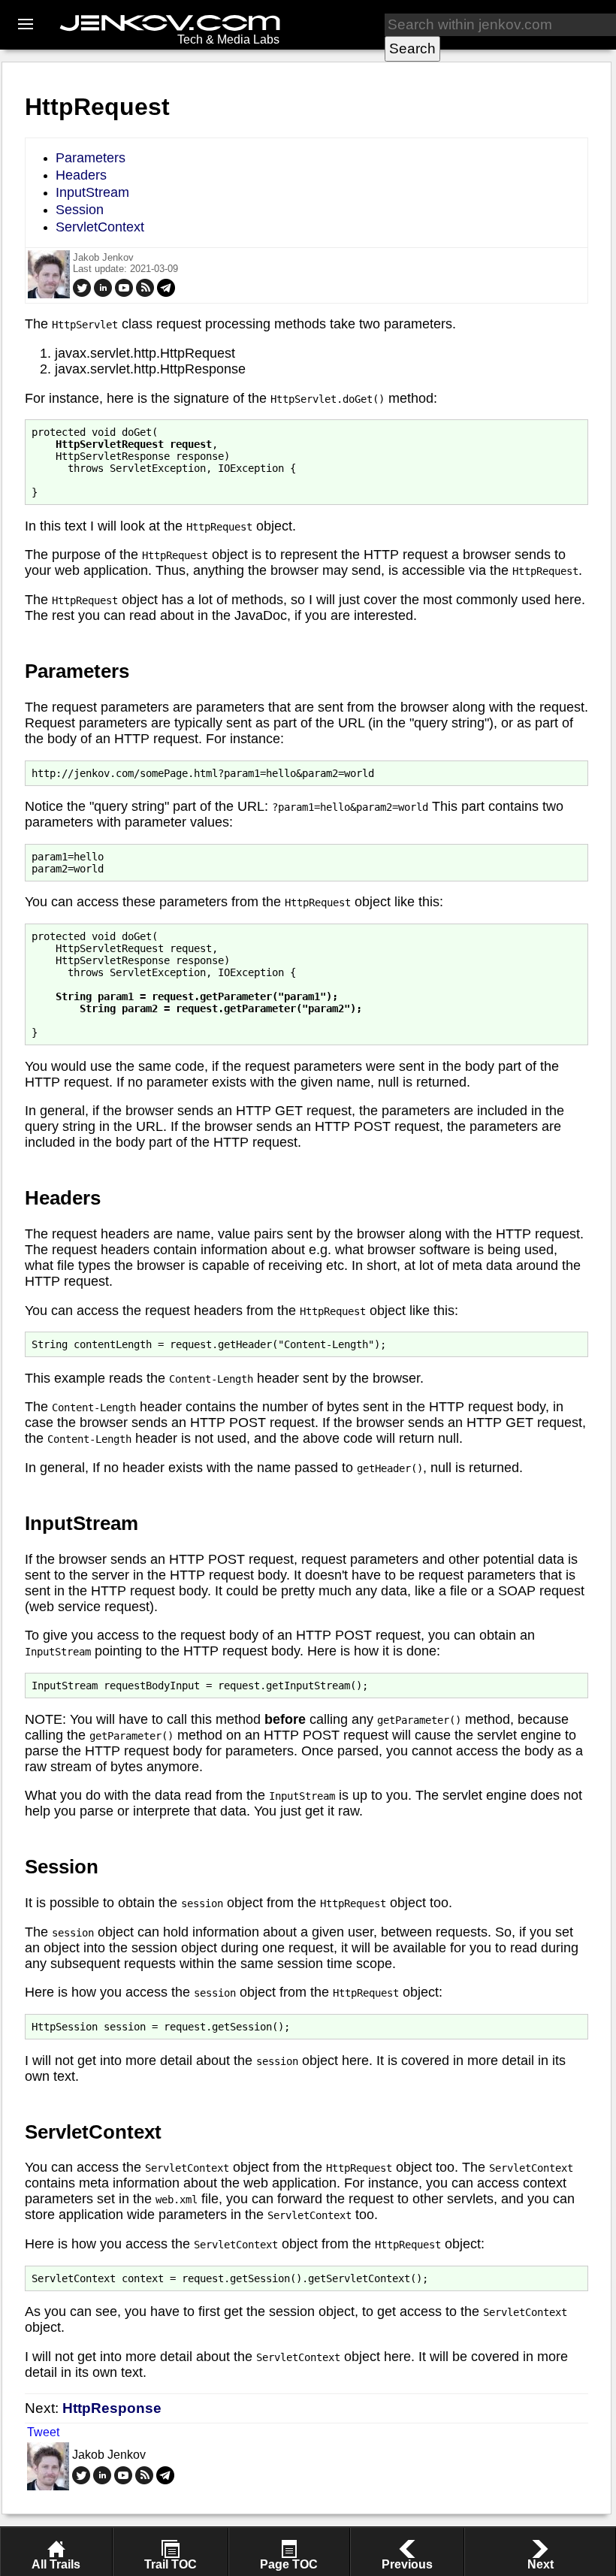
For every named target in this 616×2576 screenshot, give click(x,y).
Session (80, 210)
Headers (81, 175)
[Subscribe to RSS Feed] (145, 293)
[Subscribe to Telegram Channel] (166, 293)
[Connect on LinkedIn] (103, 293)
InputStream (92, 192)
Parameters (91, 158)
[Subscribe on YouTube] (124, 293)
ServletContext (100, 227)
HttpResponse (112, 2408)
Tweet (43, 2432)
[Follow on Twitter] (82, 293)
